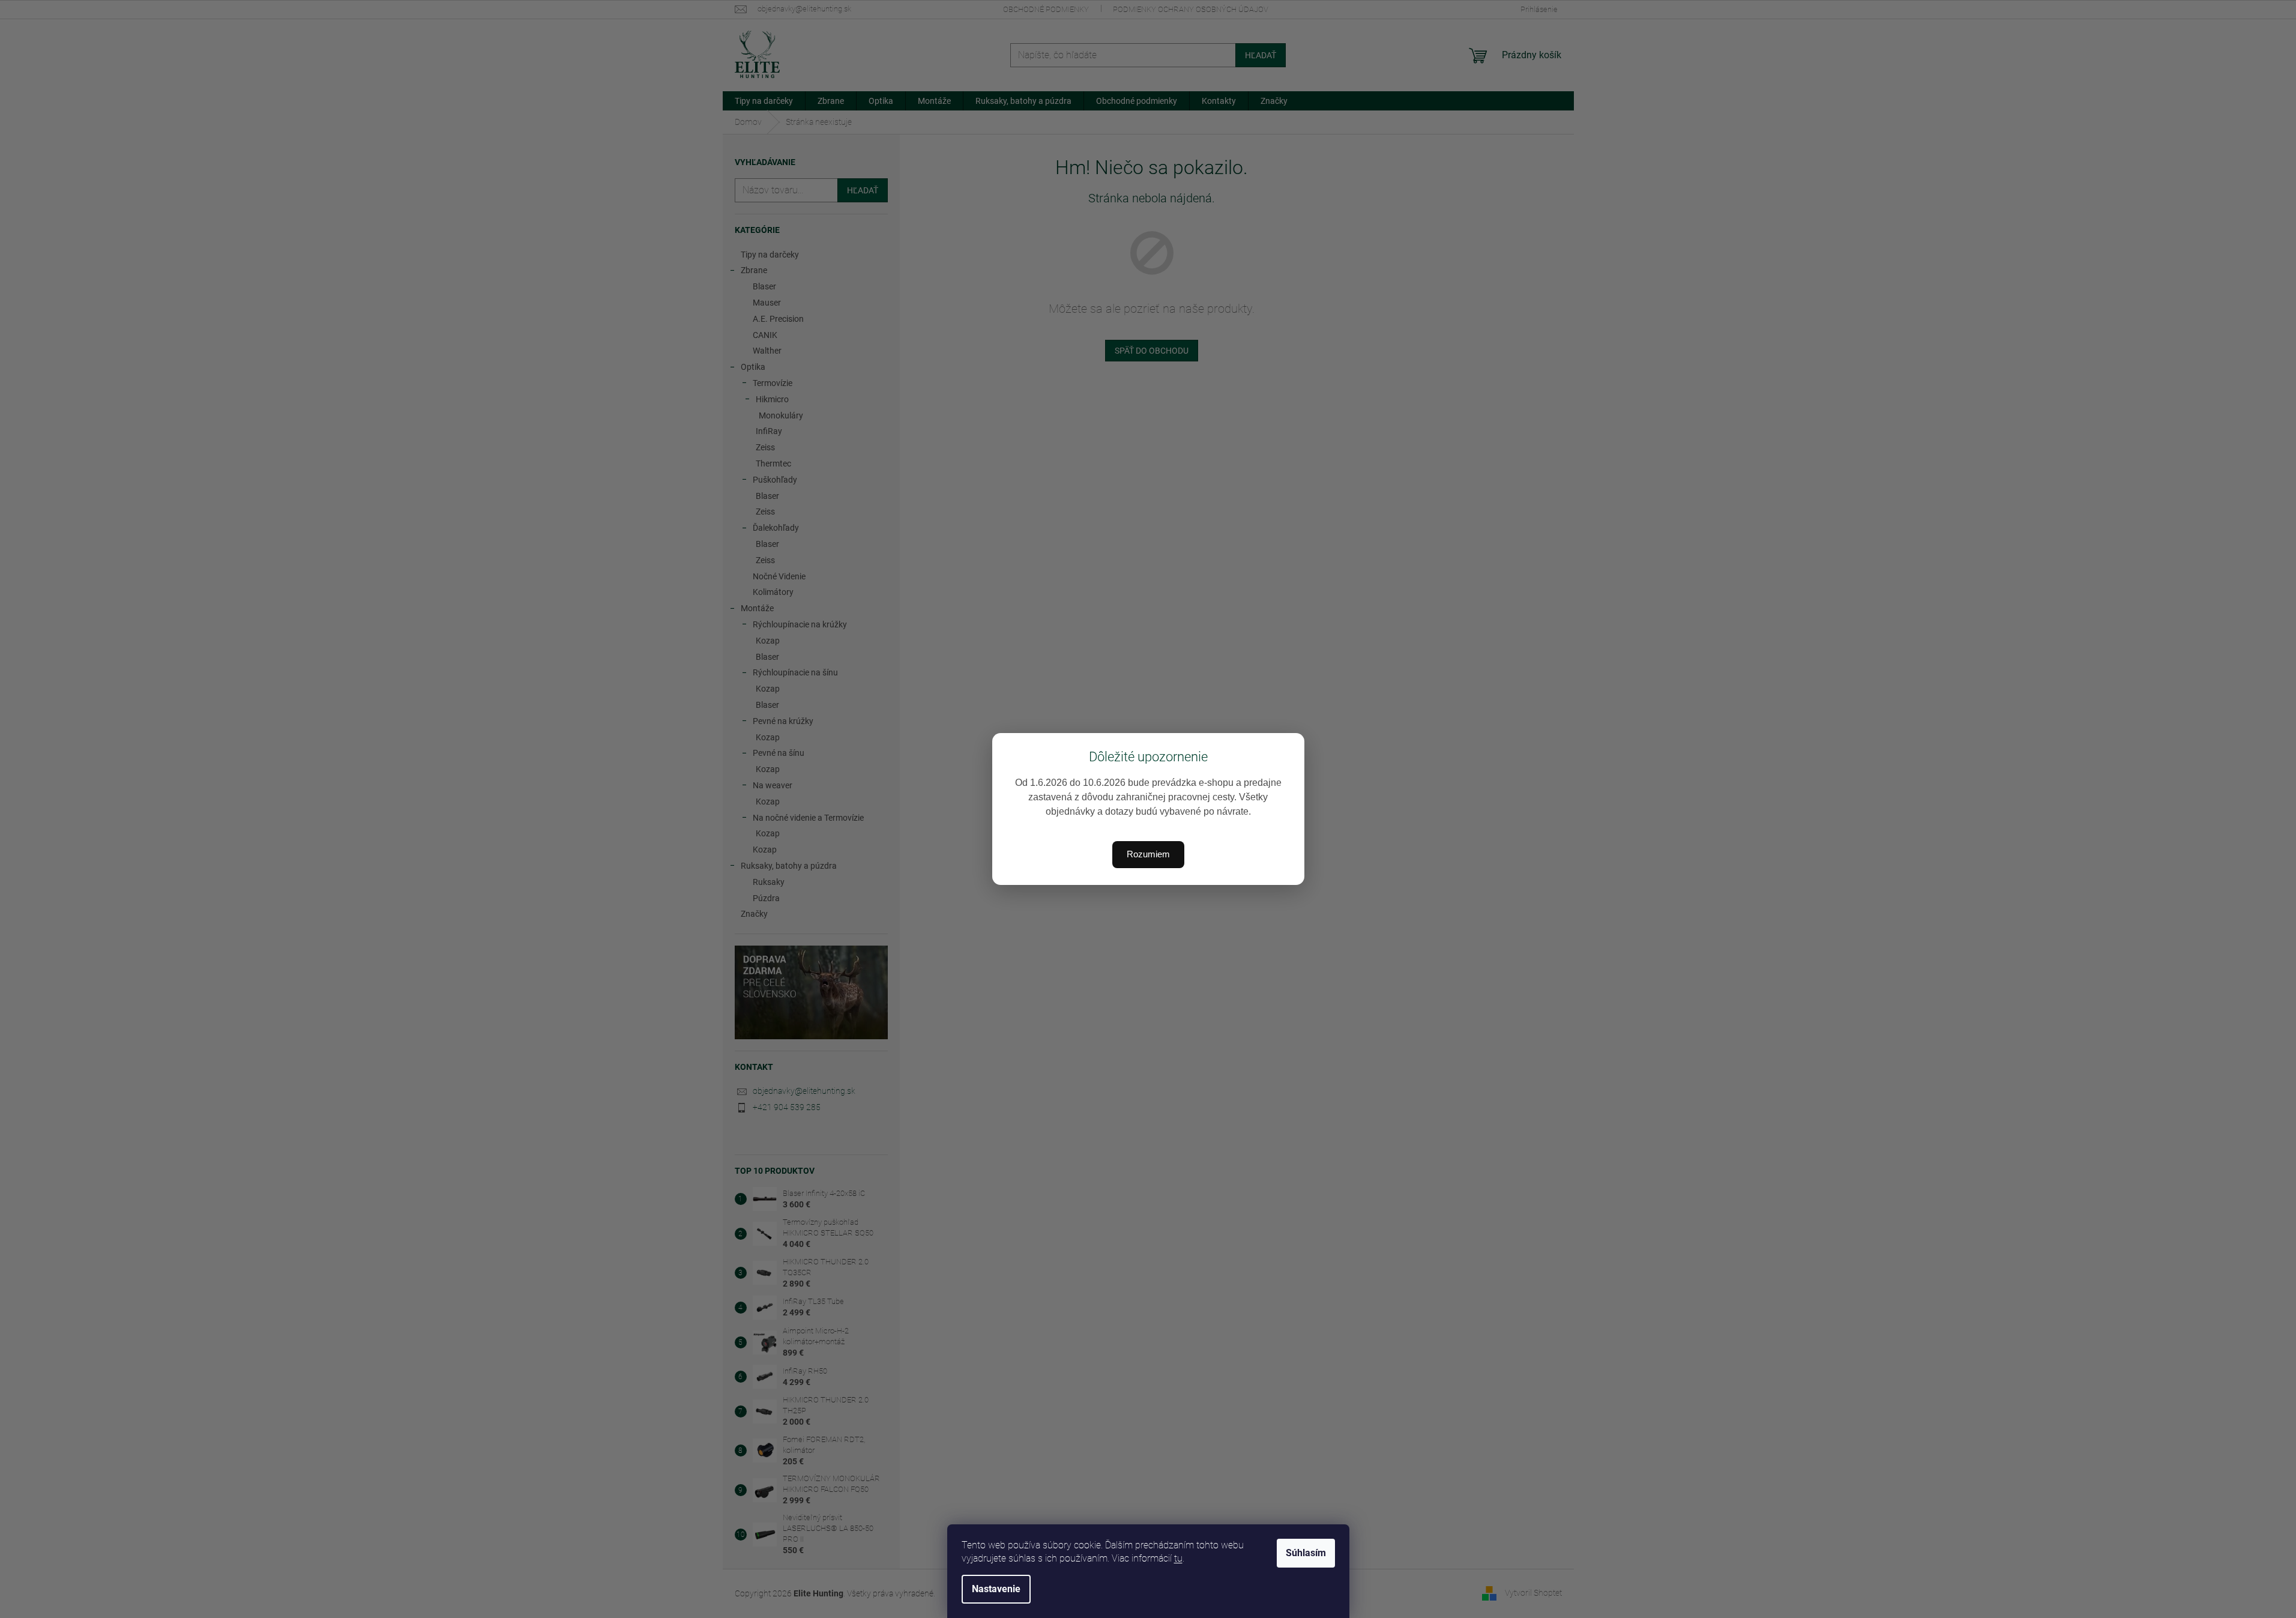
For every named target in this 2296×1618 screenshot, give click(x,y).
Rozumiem (1148, 854)
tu (1178, 1558)
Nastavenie (996, 1589)
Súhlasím (1306, 1553)
